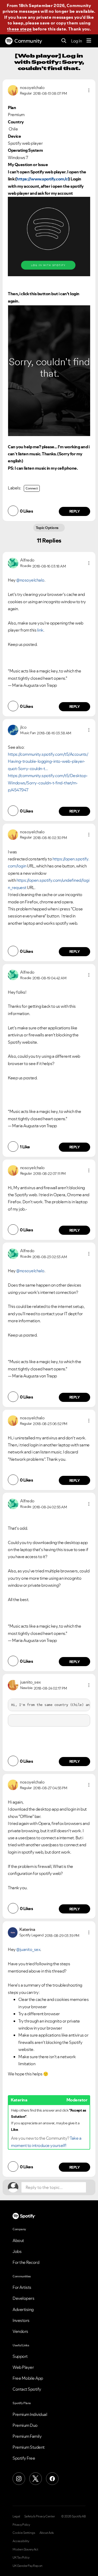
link (40, 630)
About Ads (47, 2533)
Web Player (23, 2367)
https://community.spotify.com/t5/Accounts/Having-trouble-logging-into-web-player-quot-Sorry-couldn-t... (48, 761)
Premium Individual (30, 2414)
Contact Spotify (27, 2389)
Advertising (23, 2309)
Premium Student (29, 2447)
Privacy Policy (21, 2525)
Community (28, 41)
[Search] (64, 41)
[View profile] (13, 90)
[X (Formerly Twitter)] (36, 2479)
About (18, 2240)
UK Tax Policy (21, 2558)
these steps (19, 29)
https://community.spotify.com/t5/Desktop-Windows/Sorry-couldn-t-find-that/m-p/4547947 (48, 783)
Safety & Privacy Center (40, 2516)
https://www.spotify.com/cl (42, 179)
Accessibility (21, 2541)
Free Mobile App (28, 2378)
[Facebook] (52, 2479)
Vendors (20, 2331)
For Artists (22, 2287)
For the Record (26, 2262)
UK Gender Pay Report (27, 2566)
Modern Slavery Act (25, 2549)
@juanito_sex (28, 1949)
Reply (75, 511)
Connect (32, 488)
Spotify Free (24, 2458)
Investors (21, 2320)
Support (20, 2356)
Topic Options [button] (48, 528)
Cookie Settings (24, 2533)
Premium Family (27, 2436)
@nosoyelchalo (30, 580)
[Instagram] (19, 2479)
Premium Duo (25, 2425)
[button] (89, 90)
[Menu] (89, 41)
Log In (76, 41)
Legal (16, 2516)
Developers (23, 2298)
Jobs (17, 2251)
